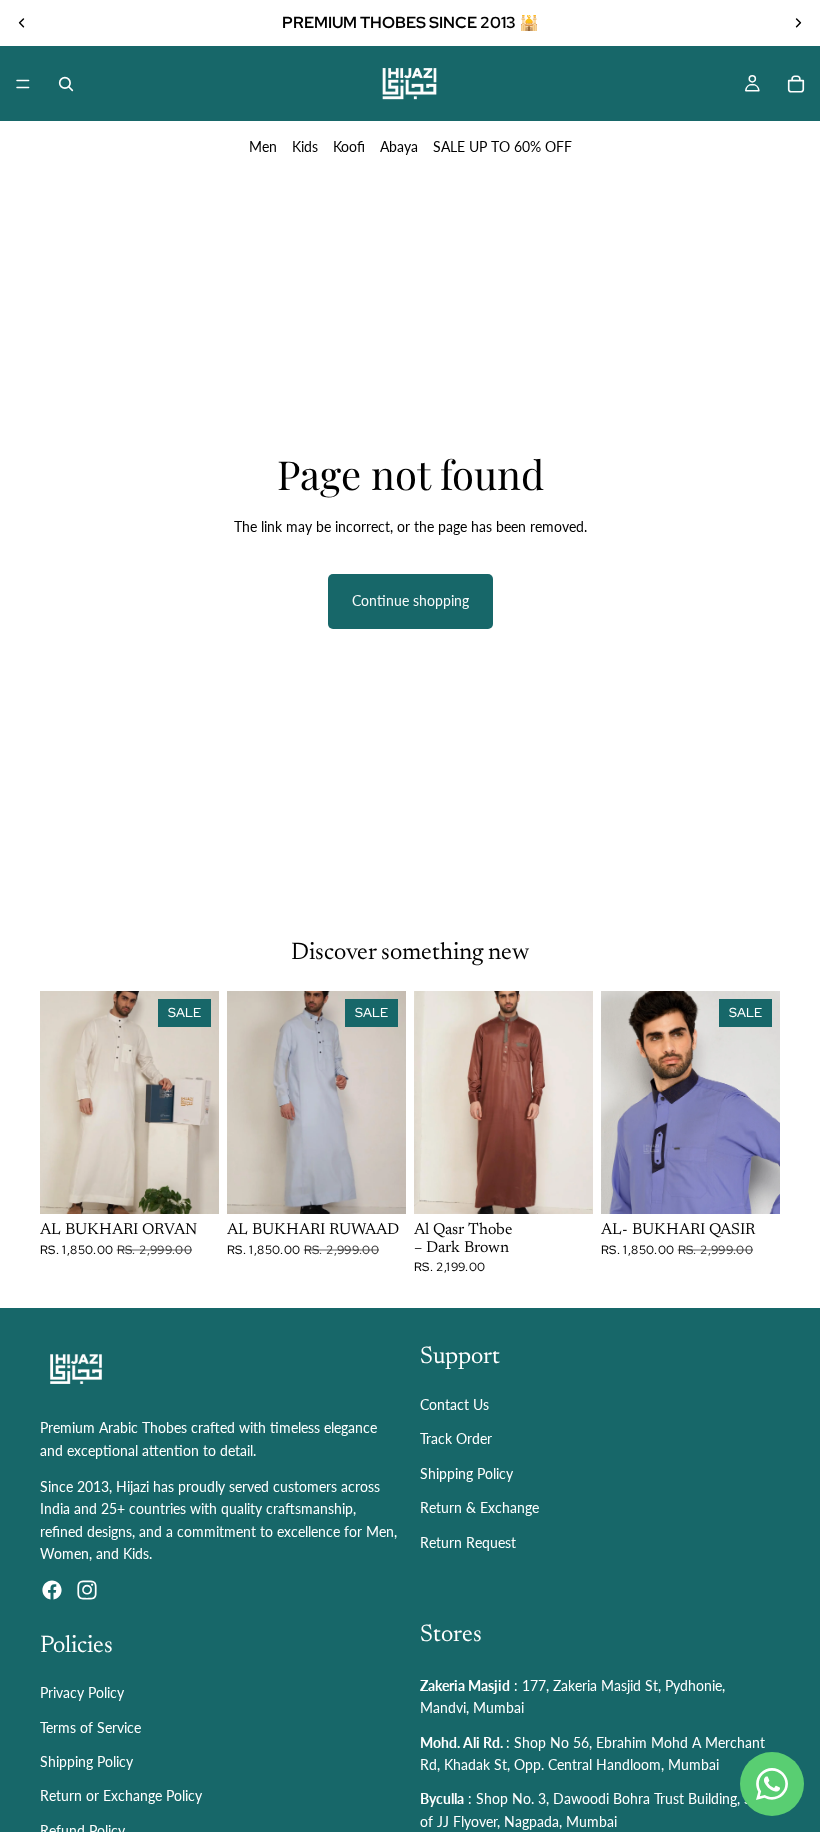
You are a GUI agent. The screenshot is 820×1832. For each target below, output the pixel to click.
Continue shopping (410, 600)
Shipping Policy (466, 1473)
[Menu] (23, 84)
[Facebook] (52, 1590)
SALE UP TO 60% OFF (502, 146)
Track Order (456, 1439)
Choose (205, 1182)
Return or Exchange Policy (121, 1796)
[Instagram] (87, 1590)
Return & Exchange (479, 1507)
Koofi (349, 146)
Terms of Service (90, 1727)
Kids (305, 146)
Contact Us (454, 1404)
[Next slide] (798, 23)
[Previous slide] (22, 23)
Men (263, 146)
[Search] (66, 84)
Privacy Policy (82, 1693)
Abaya (399, 146)
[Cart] (796, 84)
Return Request (468, 1542)
